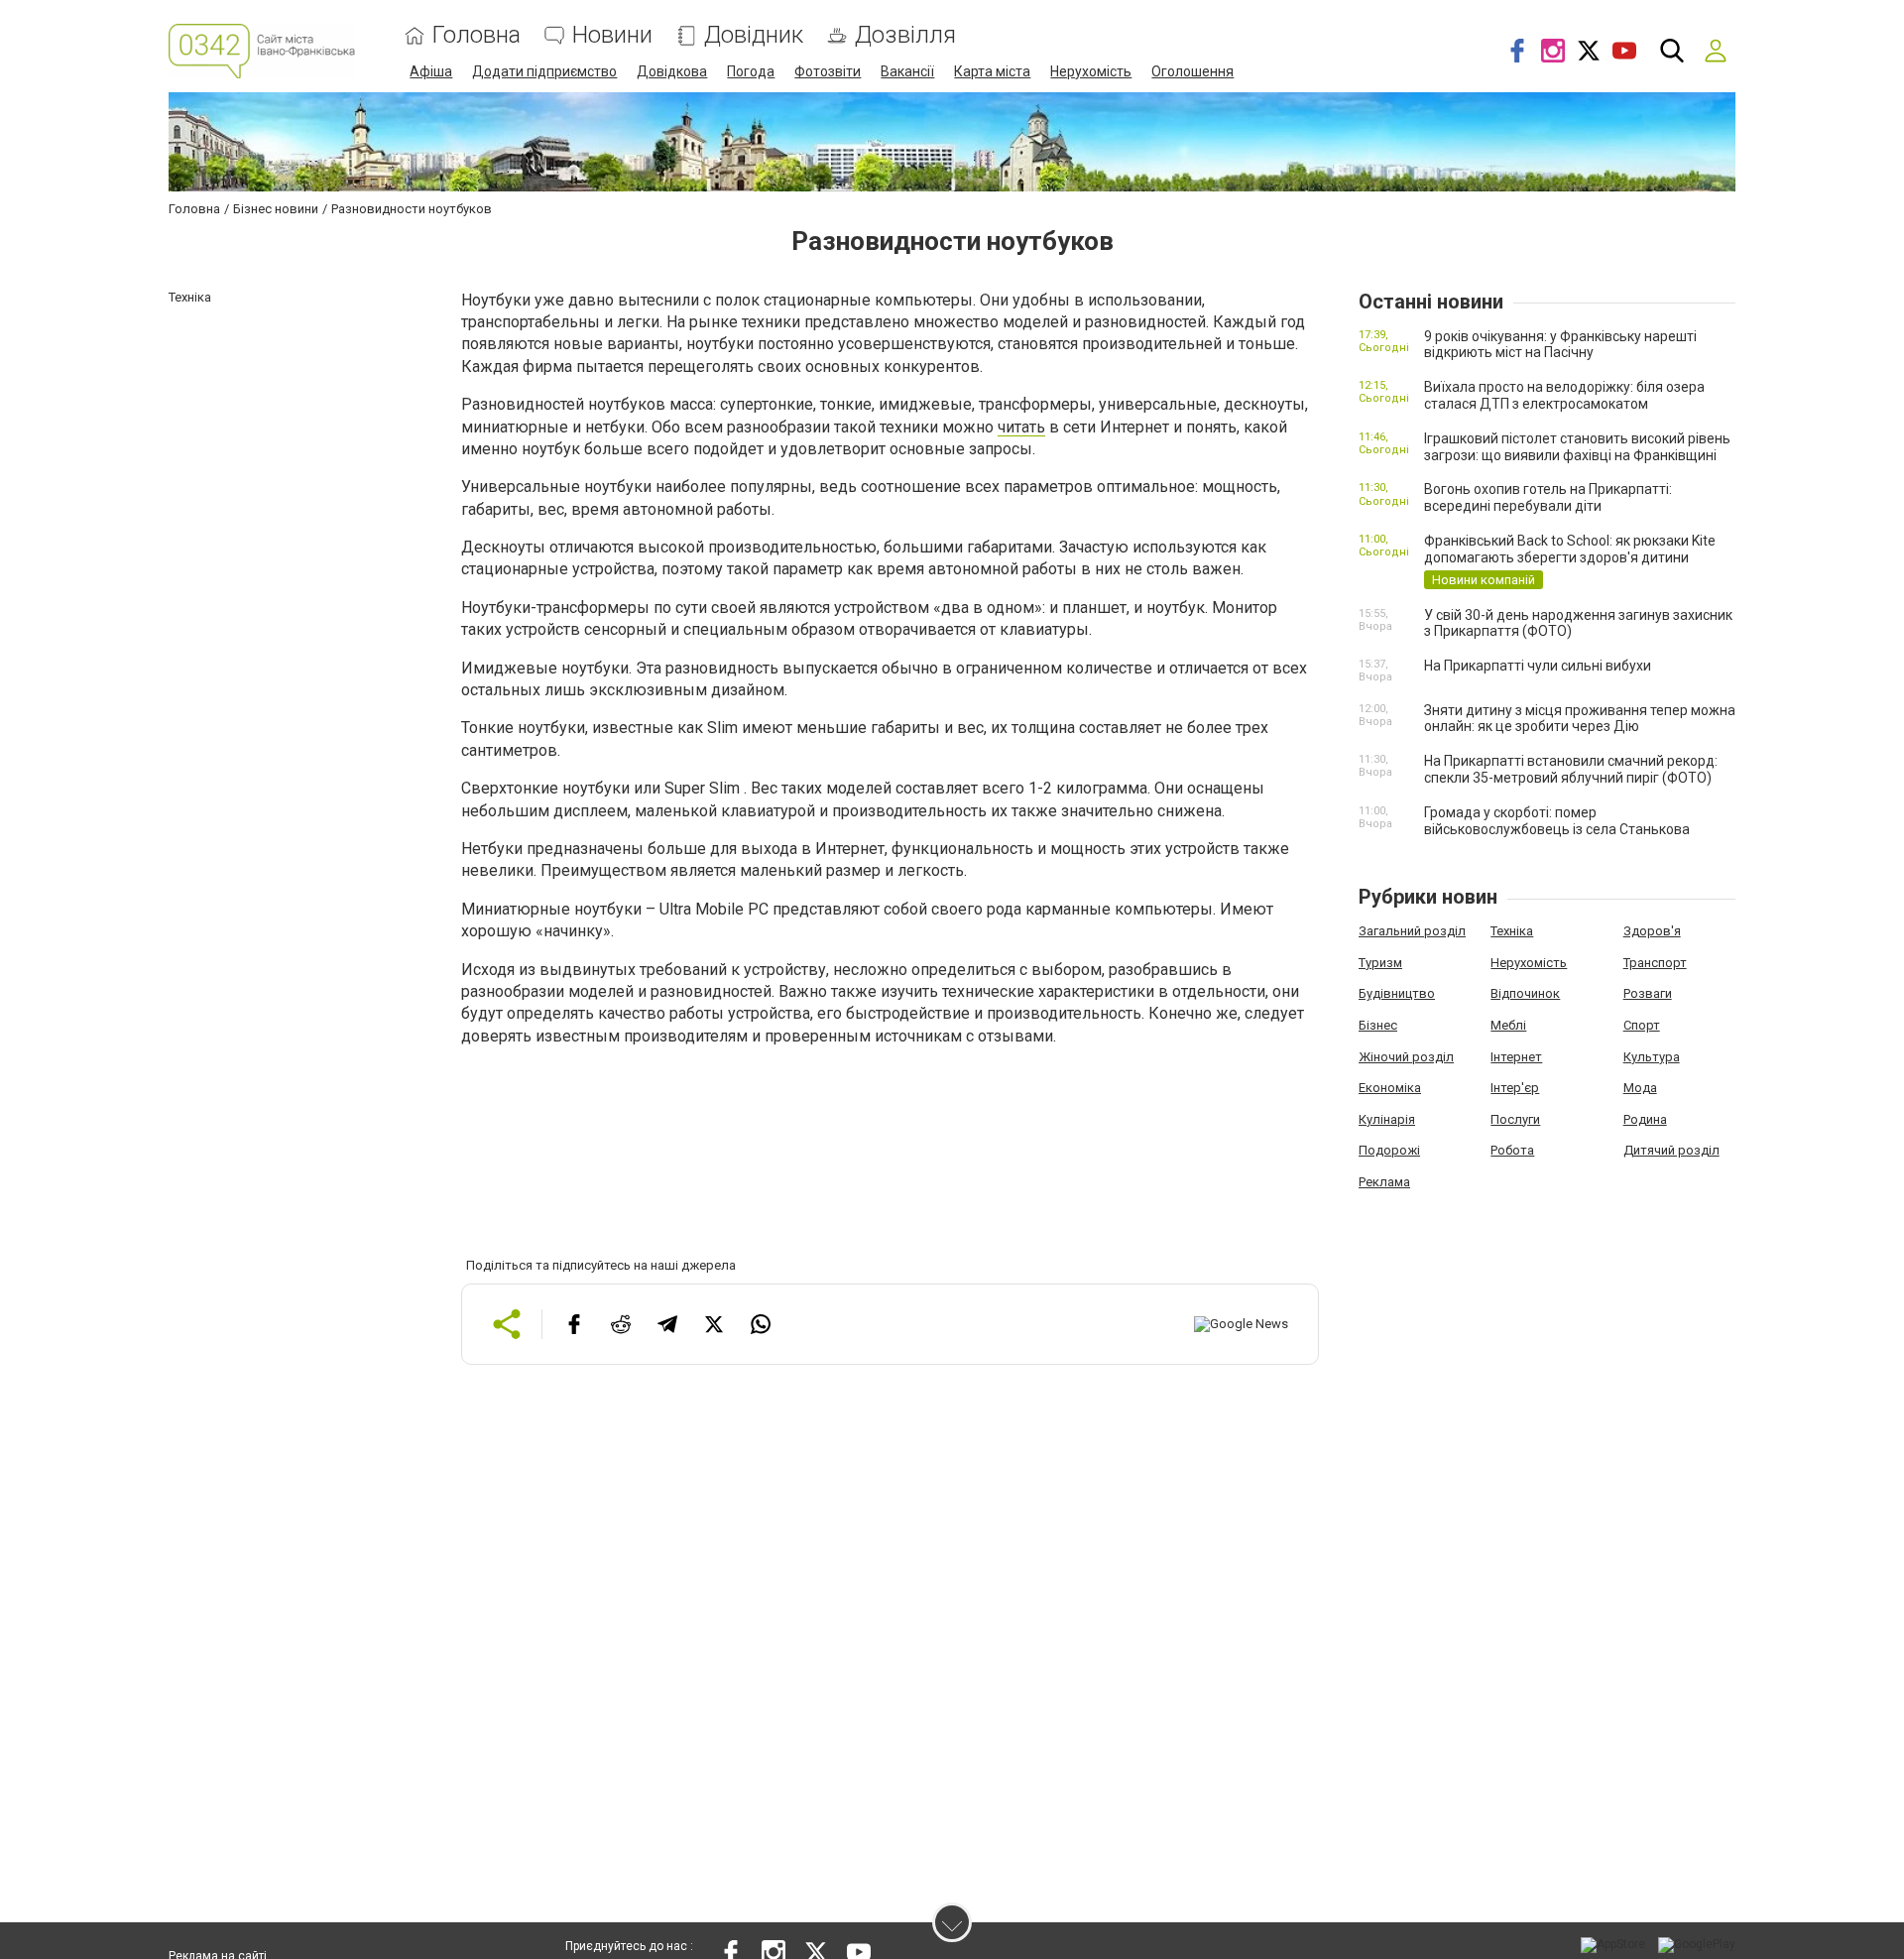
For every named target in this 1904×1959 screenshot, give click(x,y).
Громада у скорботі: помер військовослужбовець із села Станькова (1557, 821)
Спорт (1642, 1025)
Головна (476, 35)
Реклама (1384, 1182)
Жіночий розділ (1406, 1057)
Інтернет (1516, 1057)
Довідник (754, 35)
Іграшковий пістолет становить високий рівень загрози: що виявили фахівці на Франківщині (1577, 447)
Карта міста (992, 71)
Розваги (1648, 993)
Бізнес (1378, 1025)
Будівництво (1397, 993)
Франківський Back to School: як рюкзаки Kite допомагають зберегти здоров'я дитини (1570, 549)
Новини (612, 35)
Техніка (1512, 931)
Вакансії (907, 71)
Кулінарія (1387, 1119)
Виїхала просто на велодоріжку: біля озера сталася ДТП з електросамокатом (1564, 395)
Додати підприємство (544, 71)
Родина (1645, 1119)
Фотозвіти (828, 71)
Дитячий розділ (1671, 1150)
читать (1021, 427)
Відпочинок (1525, 993)
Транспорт (1655, 963)
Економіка (1390, 1088)
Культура (1652, 1057)
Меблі (1508, 1025)
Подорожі (1389, 1150)
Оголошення (1192, 71)
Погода (751, 71)
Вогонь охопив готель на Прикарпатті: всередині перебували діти (1548, 497)
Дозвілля (905, 35)
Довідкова (672, 71)
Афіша (431, 71)
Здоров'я (1652, 931)
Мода (1640, 1088)
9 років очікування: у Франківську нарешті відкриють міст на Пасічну (1560, 345)
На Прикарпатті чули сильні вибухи (1538, 666)
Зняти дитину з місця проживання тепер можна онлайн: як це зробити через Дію (1580, 719)
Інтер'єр (1515, 1088)
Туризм (1380, 963)
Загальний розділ (1412, 931)
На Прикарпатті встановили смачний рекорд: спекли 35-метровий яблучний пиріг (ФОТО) (1571, 769)
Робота (1512, 1150)
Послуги (1515, 1119)
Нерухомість (1091, 71)
